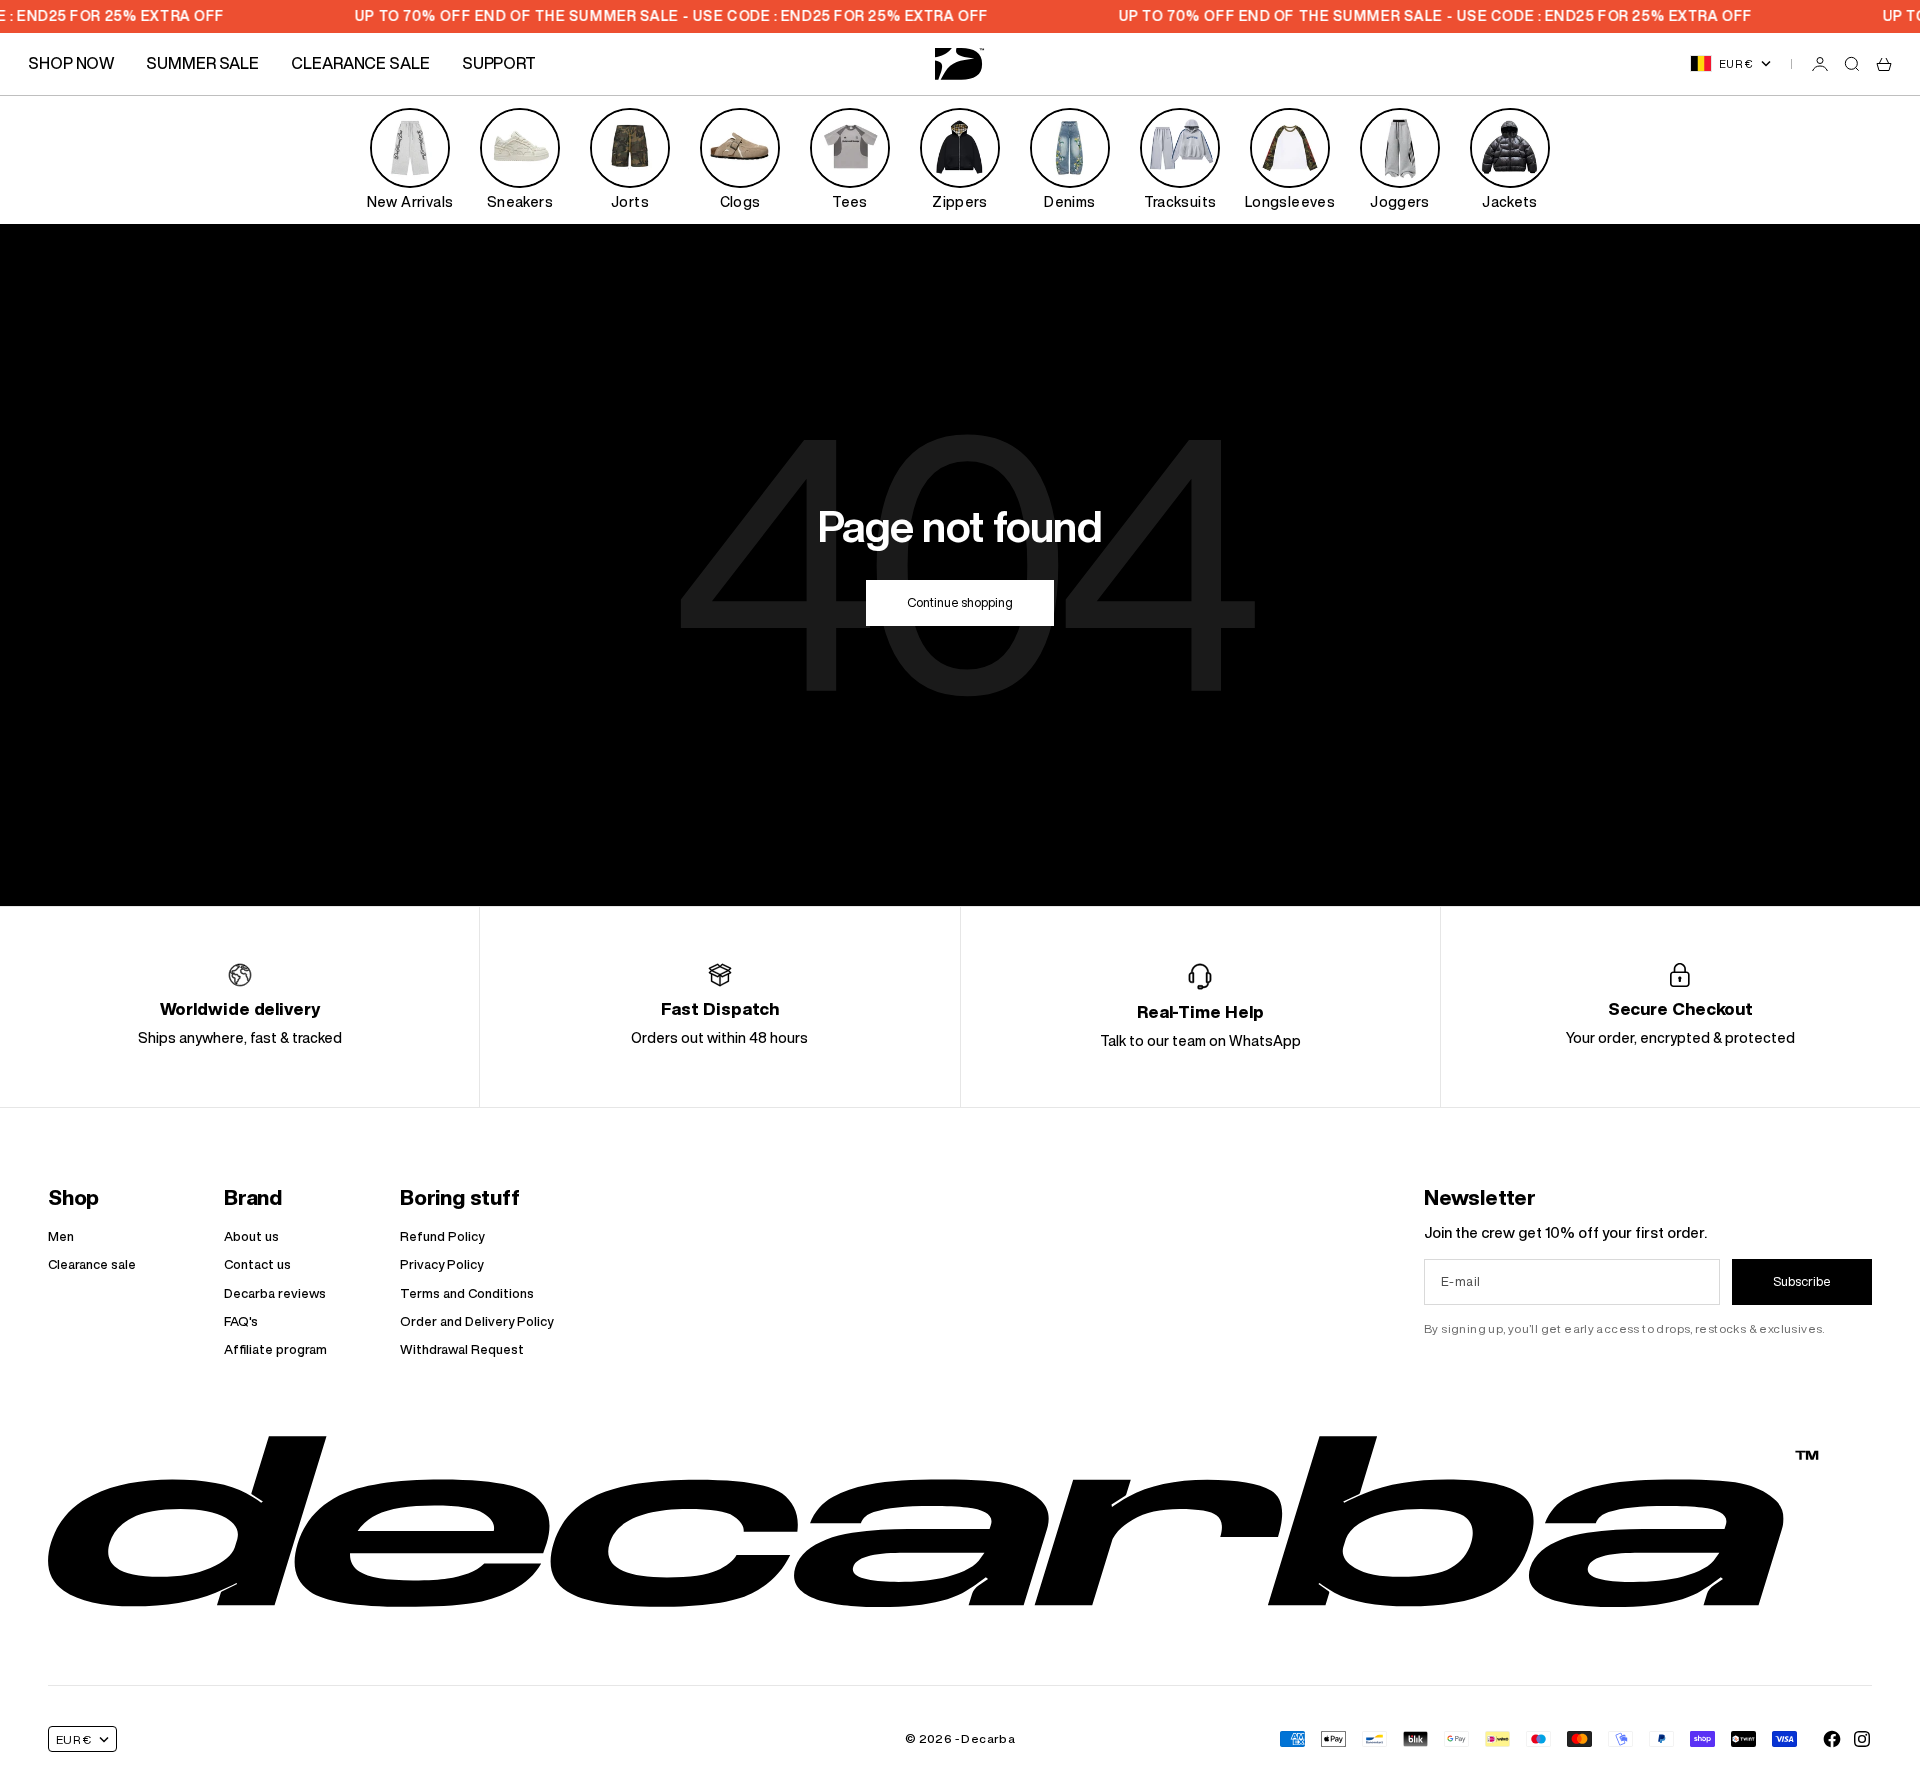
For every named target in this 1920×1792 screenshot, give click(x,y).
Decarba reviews (275, 1293)
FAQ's (241, 1321)
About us (251, 1236)
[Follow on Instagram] (1862, 1739)
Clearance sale (92, 1264)
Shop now (71, 63)
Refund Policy (442, 1236)
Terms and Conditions (467, 1293)
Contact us (257, 1264)
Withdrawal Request (462, 1349)
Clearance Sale (360, 63)
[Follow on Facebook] (1832, 1739)
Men (61, 1236)
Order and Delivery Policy (476, 1321)
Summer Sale (202, 63)
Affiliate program (275, 1349)
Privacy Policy (441, 1264)
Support (499, 63)
